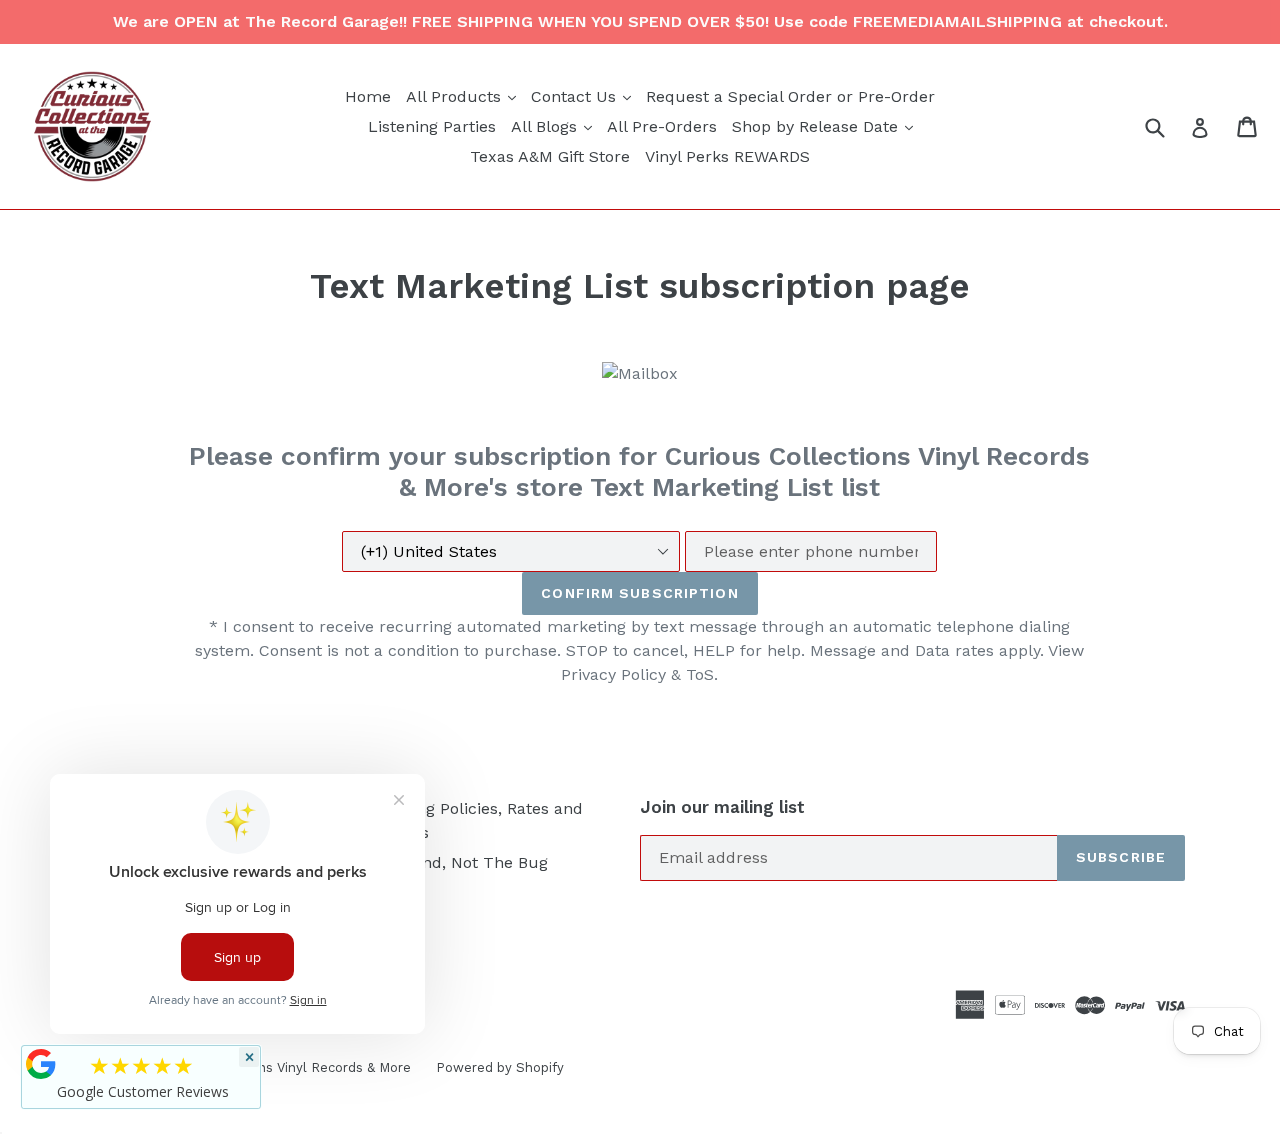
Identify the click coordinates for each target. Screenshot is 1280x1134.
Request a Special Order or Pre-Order (790, 96)
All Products (463, 96)
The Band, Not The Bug (458, 862)
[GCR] (41, 1064)
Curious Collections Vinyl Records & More (280, 1067)
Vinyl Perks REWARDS (727, 156)
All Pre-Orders (662, 126)
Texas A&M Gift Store (550, 156)
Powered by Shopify (500, 1067)
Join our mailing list (722, 807)
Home (368, 96)
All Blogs (554, 126)
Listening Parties (432, 126)
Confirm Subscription (639, 593)
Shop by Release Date (825, 126)
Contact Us (583, 96)
